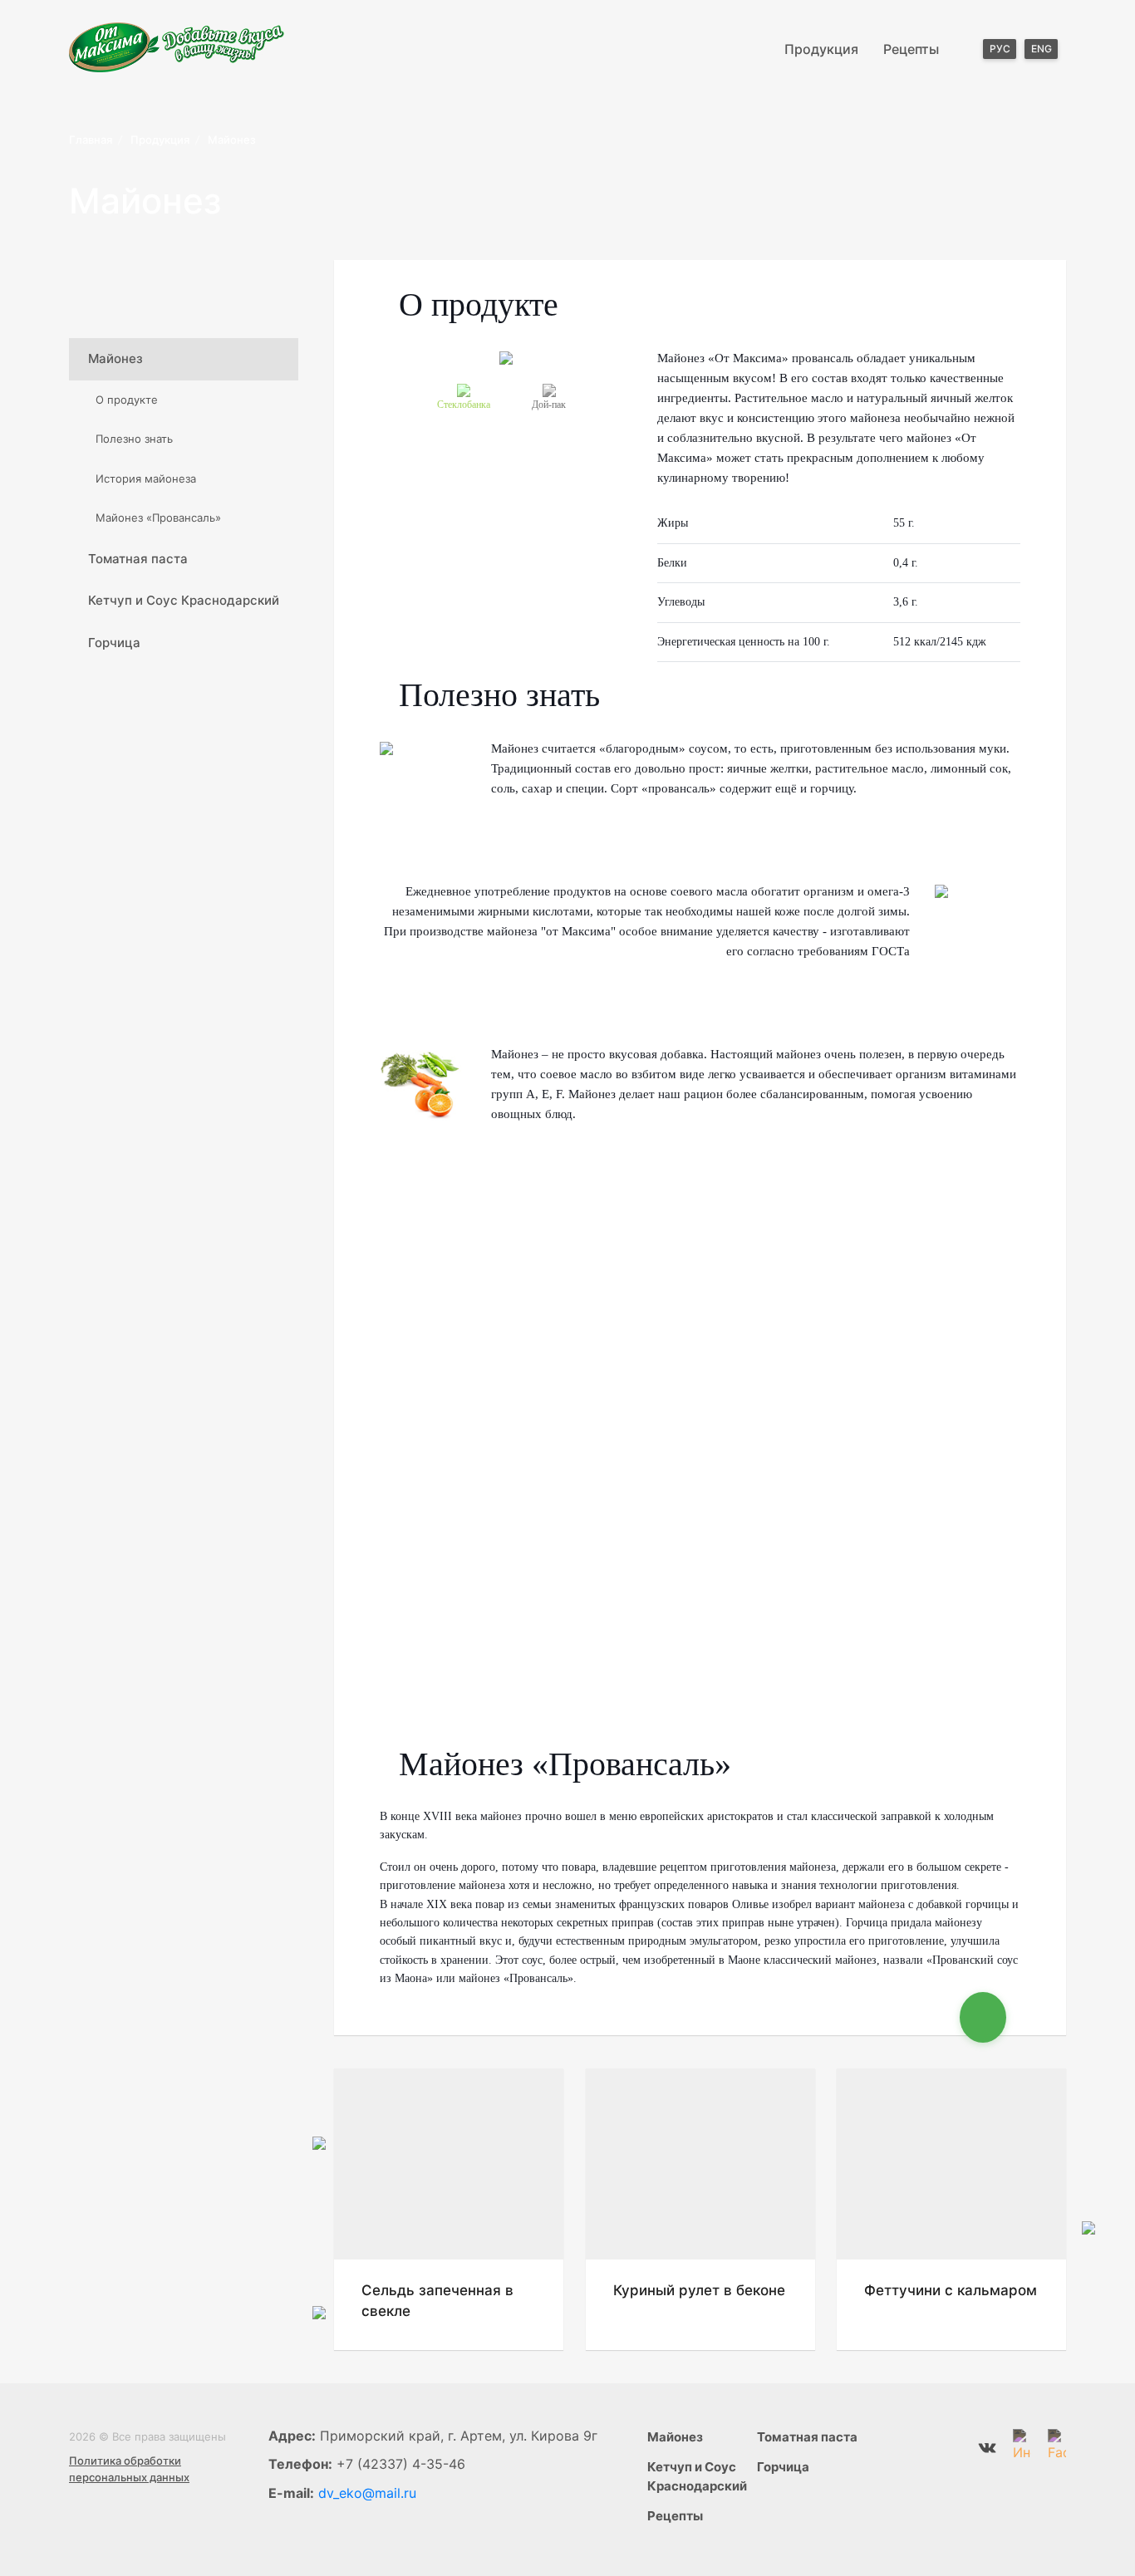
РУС (1000, 49)
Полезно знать (134, 439)
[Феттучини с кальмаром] (951, 2164)
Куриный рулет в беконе (699, 2290)
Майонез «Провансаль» (158, 518)
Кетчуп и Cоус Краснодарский (184, 600)
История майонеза (146, 478)
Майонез (115, 358)
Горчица (114, 643)
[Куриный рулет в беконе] (700, 2164)
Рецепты (911, 49)
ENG (1042, 49)
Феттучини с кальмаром (951, 2290)
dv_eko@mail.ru (367, 2493)
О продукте (127, 400)
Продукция (821, 49)
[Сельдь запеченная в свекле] (449, 2164)
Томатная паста (138, 559)
